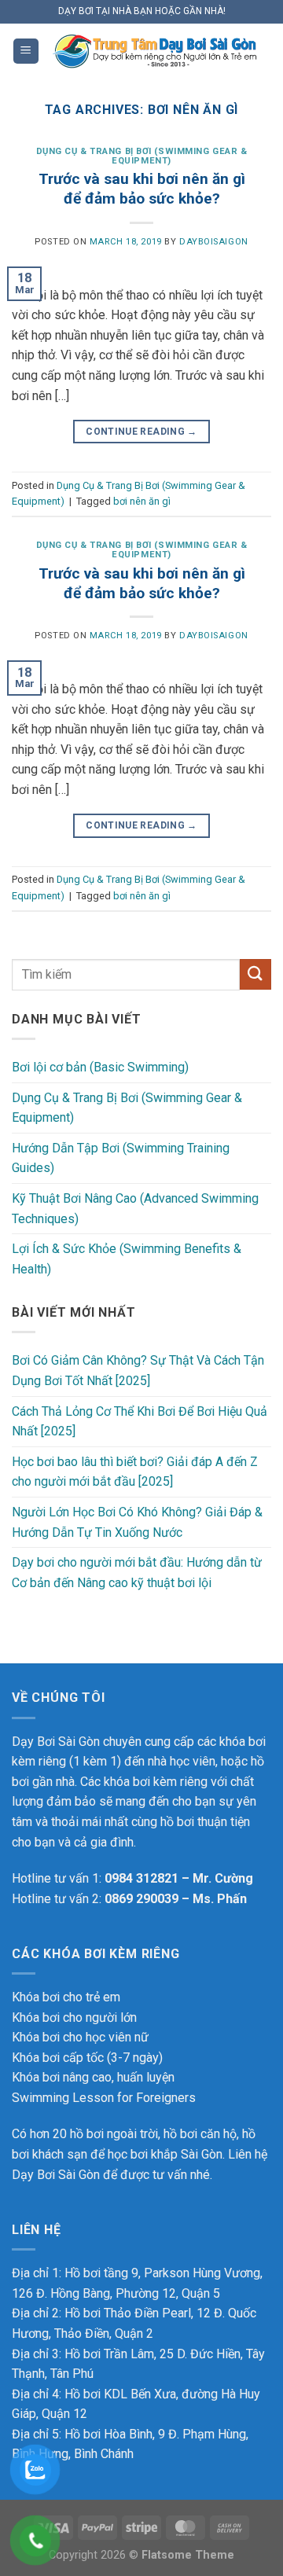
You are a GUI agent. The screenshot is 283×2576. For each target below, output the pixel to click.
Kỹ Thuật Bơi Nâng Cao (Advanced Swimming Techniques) (135, 1209)
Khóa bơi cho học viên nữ (80, 2037)
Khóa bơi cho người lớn (74, 2017)
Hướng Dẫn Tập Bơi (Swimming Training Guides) (121, 1158)
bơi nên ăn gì (142, 501)
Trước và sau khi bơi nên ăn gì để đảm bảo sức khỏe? (142, 189)
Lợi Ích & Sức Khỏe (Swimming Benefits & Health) (127, 1259)
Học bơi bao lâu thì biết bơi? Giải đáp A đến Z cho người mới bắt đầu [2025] (135, 1472)
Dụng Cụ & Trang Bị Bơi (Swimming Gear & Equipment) (142, 156)
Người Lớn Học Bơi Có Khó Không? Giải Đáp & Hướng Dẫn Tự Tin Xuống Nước (137, 1522)
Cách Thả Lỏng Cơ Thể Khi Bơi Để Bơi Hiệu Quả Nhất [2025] (140, 1422)
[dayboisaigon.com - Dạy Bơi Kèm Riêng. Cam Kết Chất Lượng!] (155, 51)
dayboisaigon (214, 242)
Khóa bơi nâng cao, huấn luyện (93, 2077)
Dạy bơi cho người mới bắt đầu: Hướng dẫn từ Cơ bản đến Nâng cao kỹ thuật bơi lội (137, 1573)
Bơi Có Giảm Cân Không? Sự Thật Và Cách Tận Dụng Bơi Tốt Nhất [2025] (138, 1371)
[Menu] (26, 51)
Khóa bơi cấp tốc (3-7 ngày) (87, 2058)
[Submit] (255, 974)
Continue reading (141, 432)
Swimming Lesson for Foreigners (104, 2098)
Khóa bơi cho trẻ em (66, 1997)
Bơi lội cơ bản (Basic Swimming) (100, 1067)
